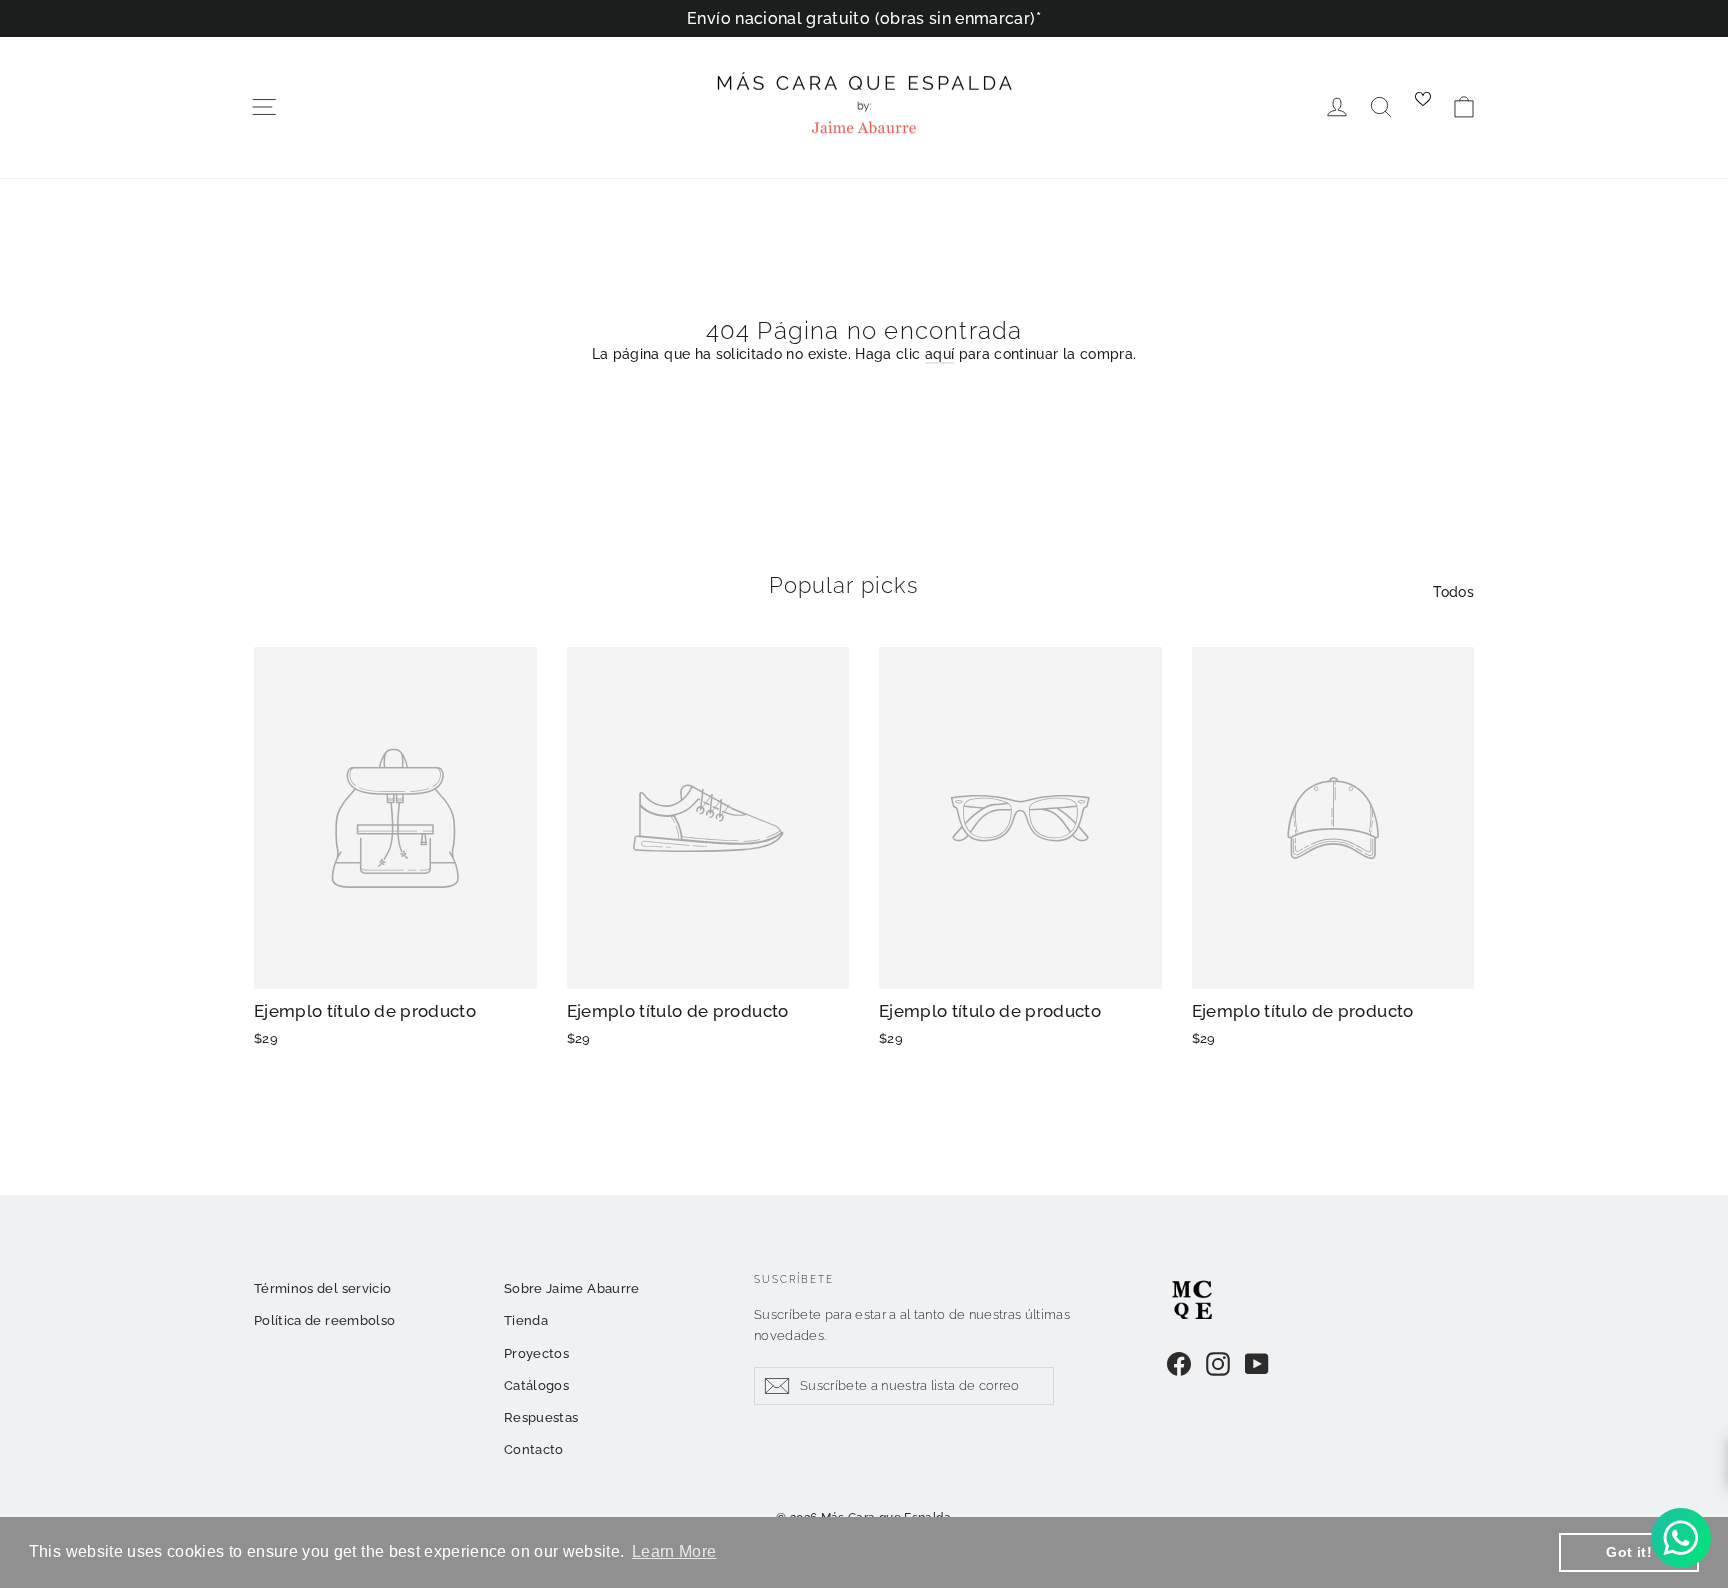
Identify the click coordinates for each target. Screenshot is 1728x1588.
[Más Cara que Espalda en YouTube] (1257, 1364)
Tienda (526, 1320)
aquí (939, 354)
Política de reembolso (324, 1320)
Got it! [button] (1628, 1552)
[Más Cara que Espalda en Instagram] (1218, 1364)
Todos (1453, 592)
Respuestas (541, 1417)
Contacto (534, 1449)
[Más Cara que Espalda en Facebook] (1179, 1364)
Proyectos (536, 1353)
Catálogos (536, 1385)
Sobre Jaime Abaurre (572, 1288)
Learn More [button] (674, 1551)
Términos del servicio (322, 1288)
